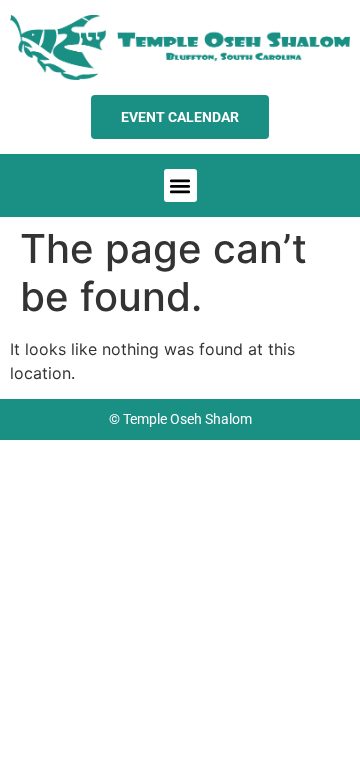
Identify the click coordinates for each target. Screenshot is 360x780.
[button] (180, 185)
